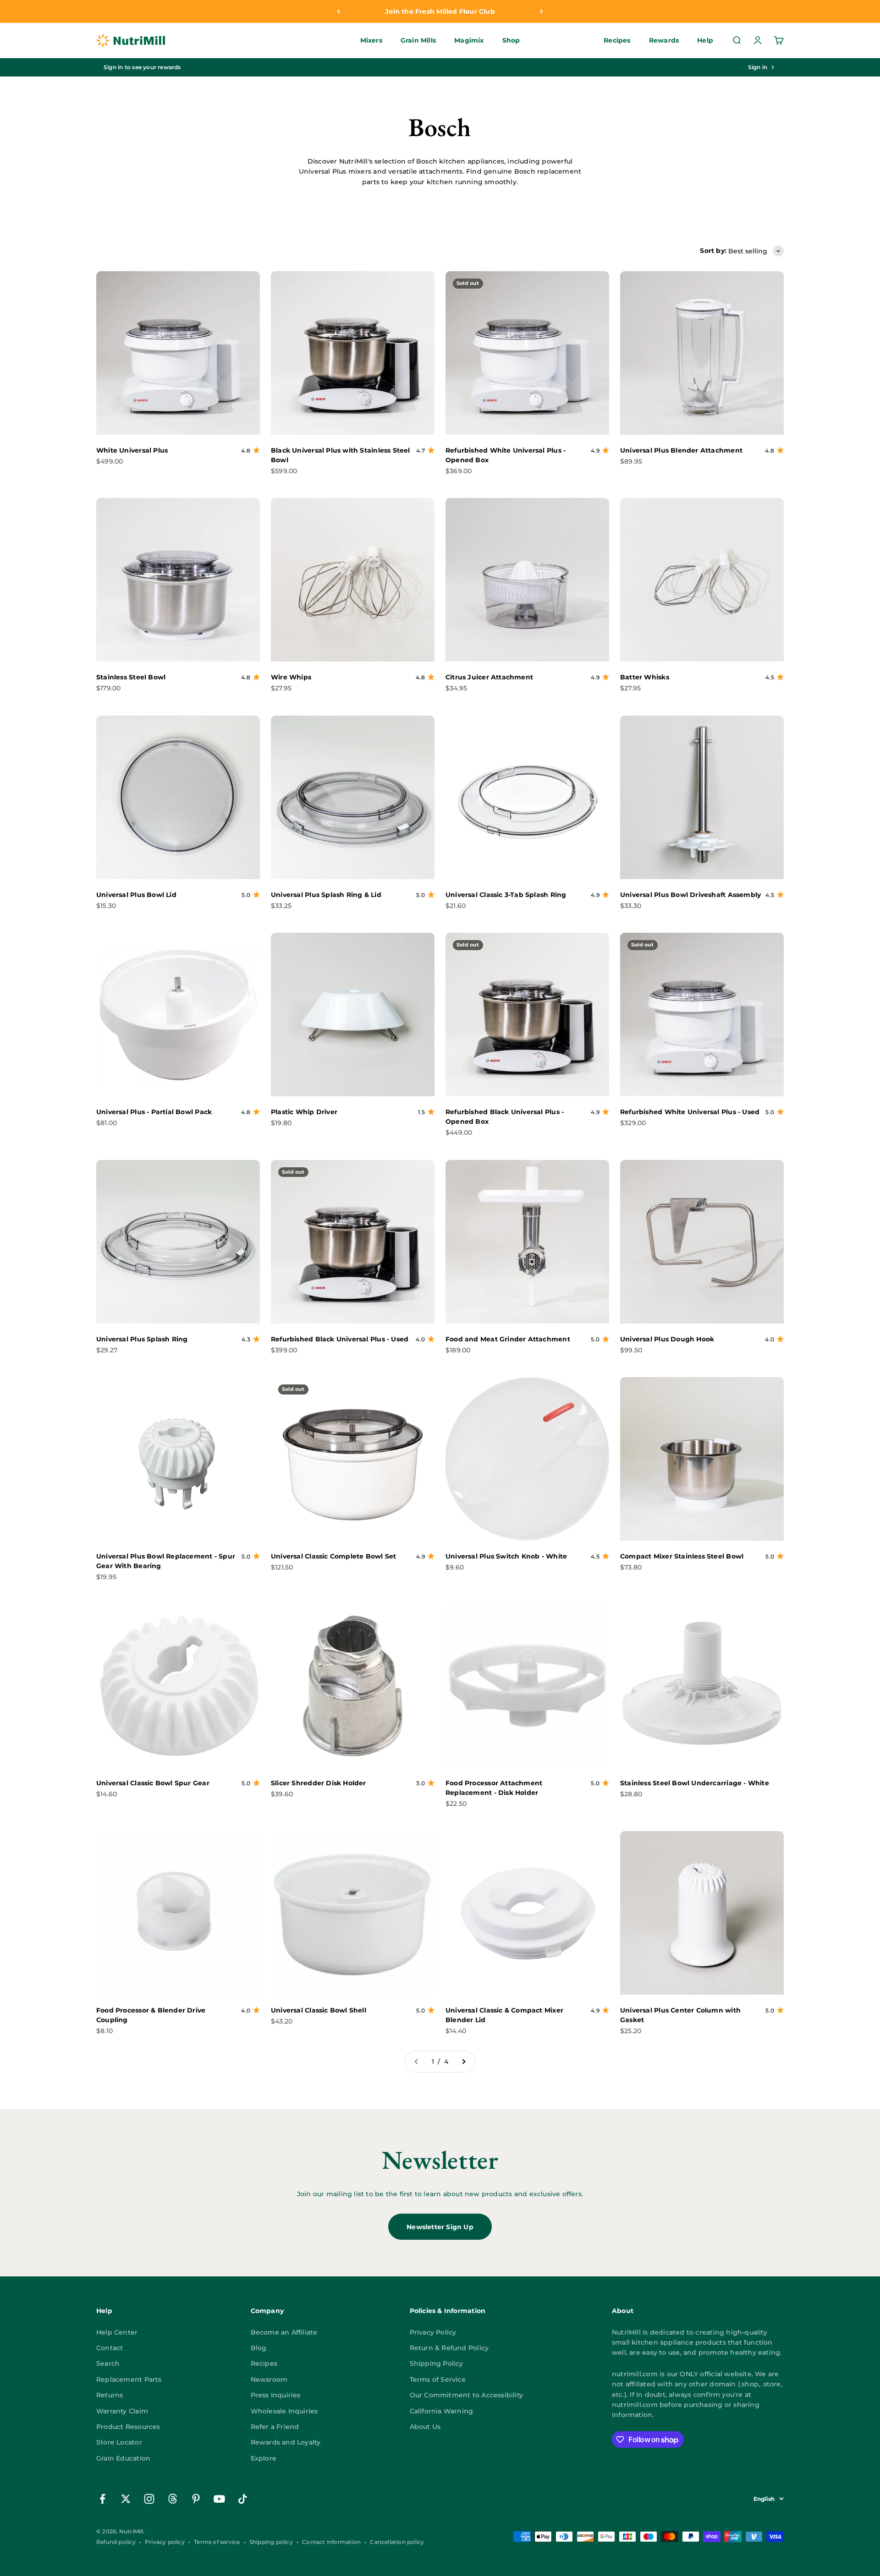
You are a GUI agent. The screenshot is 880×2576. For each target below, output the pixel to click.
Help (705, 41)
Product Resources (128, 2427)
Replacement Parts (129, 2379)
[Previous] (338, 11)
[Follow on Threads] (173, 2499)
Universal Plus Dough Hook (667, 1339)
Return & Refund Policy (449, 2348)
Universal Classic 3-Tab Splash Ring (506, 895)
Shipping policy (271, 2542)
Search (108, 2363)
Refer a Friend (275, 2427)
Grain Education (123, 2458)
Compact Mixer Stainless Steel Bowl (682, 1556)
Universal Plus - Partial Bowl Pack (154, 1112)
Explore (264, 2458)
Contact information (331, 2542)
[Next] (542, 11)
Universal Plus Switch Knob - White (506, 1556)
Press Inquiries (276, 2395)
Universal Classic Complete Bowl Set (333, 1556)
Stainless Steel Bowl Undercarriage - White (695, 1783)
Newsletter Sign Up (440, 2227)
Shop (511, 41)
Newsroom (269, 2379)
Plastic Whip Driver (304, 1112)
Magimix (469, 41)
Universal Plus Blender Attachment (681, 450)
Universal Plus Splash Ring (142, 1339)
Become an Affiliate (284, 2332)
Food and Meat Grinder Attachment (508, 1339)
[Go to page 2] (463, 2062)
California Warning (442, 2411)
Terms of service (217, 2542)
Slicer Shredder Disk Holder (319, 1783)
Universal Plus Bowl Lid (136, 895)
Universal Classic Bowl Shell (319, 2010)
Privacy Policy (433, 2332)
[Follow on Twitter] (126, 2499)
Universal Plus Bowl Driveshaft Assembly (690, 895)
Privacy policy (165, 2542)
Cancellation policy (397, 2542)
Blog (259, 2348)
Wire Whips (291, 677)
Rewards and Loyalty (286, 2442)
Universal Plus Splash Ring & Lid (326, 895)
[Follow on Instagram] (149, 2499)
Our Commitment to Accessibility (467, 2395)
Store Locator (119, 2442)
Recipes (617, 41)
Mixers (371, 41)
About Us (425, 2427)
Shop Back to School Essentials (440, 11)
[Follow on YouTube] (219, 2499)
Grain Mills (418, 41)
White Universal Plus (132, 450)
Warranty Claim (122, 2411)
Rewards (664, 41)
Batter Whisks (645, 677)
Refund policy (116, 2542)
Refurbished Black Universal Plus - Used (340, 1339)
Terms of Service (438, 2379)
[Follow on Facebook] (102, 2499)
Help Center (117, 2332)
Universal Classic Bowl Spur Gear (153, 1783)
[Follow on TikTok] (243, 2499)
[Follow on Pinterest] (196, 2499)
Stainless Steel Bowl (131, 677)
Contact (110, 2348)
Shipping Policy (437, 2363)
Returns (110, 2395)
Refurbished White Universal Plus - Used (690, 1112)
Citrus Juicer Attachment (489, 677)
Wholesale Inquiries (284, 2411)
